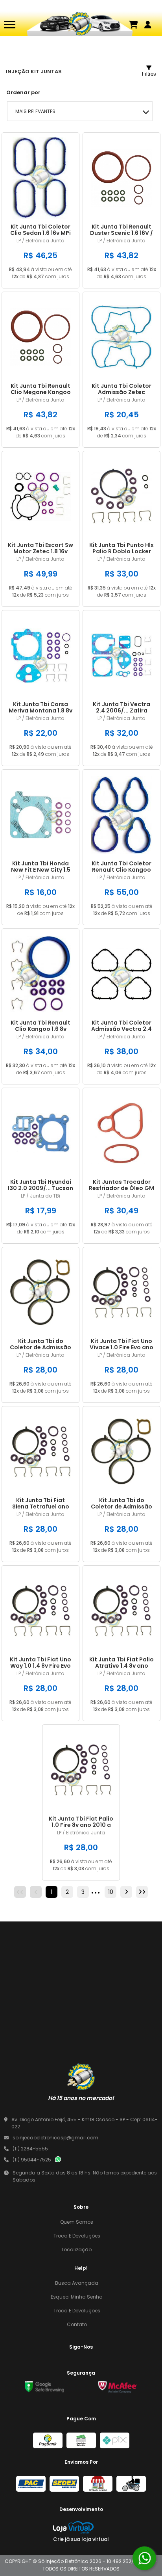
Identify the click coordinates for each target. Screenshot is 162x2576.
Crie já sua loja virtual (81, 2539)
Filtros (149, 74)
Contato (77, 2324)
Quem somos (77, 2222)
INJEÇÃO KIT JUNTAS (34, 72)
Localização (77, 2250)
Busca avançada (77, 2283)
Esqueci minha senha (77, 2297)
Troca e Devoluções (77, 2236)
